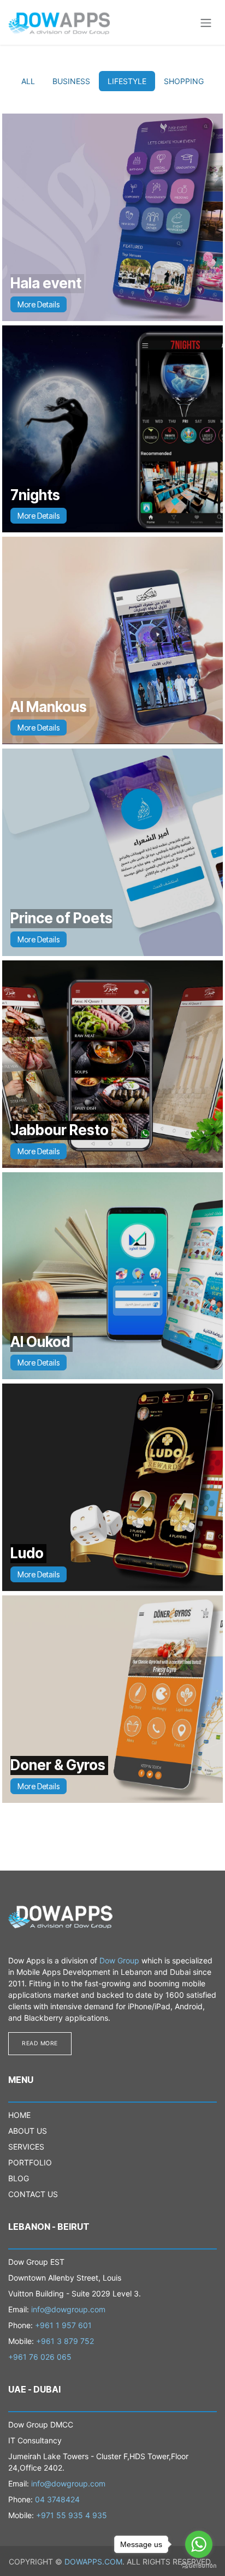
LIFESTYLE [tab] (127, 81)
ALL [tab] (28, 81)
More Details (39, 304)
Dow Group (119, 1960)
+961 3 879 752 (65, 2341)
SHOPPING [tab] (184, 81)
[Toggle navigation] (206, 22)
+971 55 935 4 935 (72, 2515)
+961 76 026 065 (40, 2357)
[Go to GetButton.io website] (199, 2565)
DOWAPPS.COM (93, 2562)
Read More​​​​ (40, 2043)
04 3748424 (57, 2499)
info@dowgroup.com (68, 2309)
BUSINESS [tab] (71, 81)
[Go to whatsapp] (199, 2544)
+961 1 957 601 (63, 2325)
